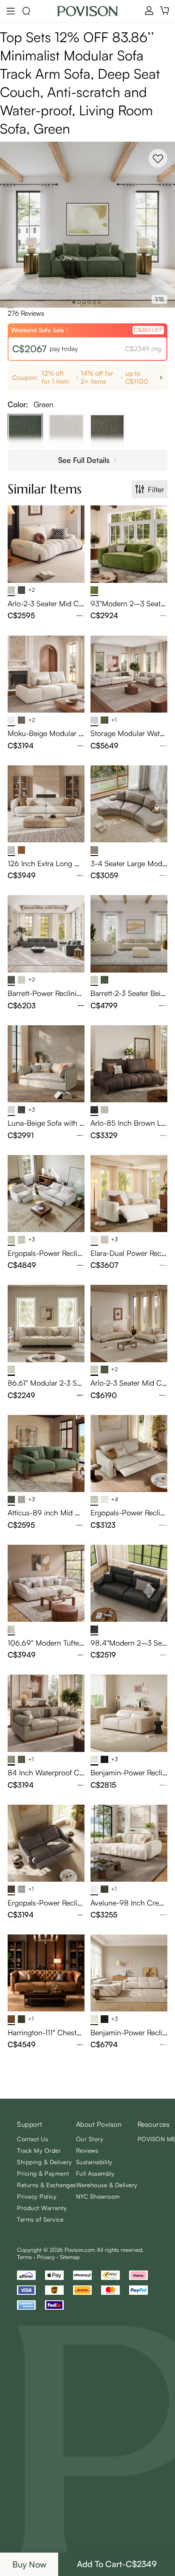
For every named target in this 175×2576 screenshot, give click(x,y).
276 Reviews (26, 313)
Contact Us (32, 2139)
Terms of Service (40, 2219)
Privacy (46, 2257)
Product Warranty (42, 2208)
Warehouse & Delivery (107, 2185)
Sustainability (94, 2162)
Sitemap (70, 2257)
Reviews (87, 2150)
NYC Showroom (98, 2196)
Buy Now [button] (29, 2564)
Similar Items (45, 489)
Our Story (90, 2139)
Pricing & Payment (43, 2173)
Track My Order (39, 2150)
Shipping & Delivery (45, 2162)
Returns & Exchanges (47, 2185)
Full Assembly (95, 2173)
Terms (24, 2257)
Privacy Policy (37, 2196)
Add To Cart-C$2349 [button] (117, 2564)
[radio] (8, 308)
